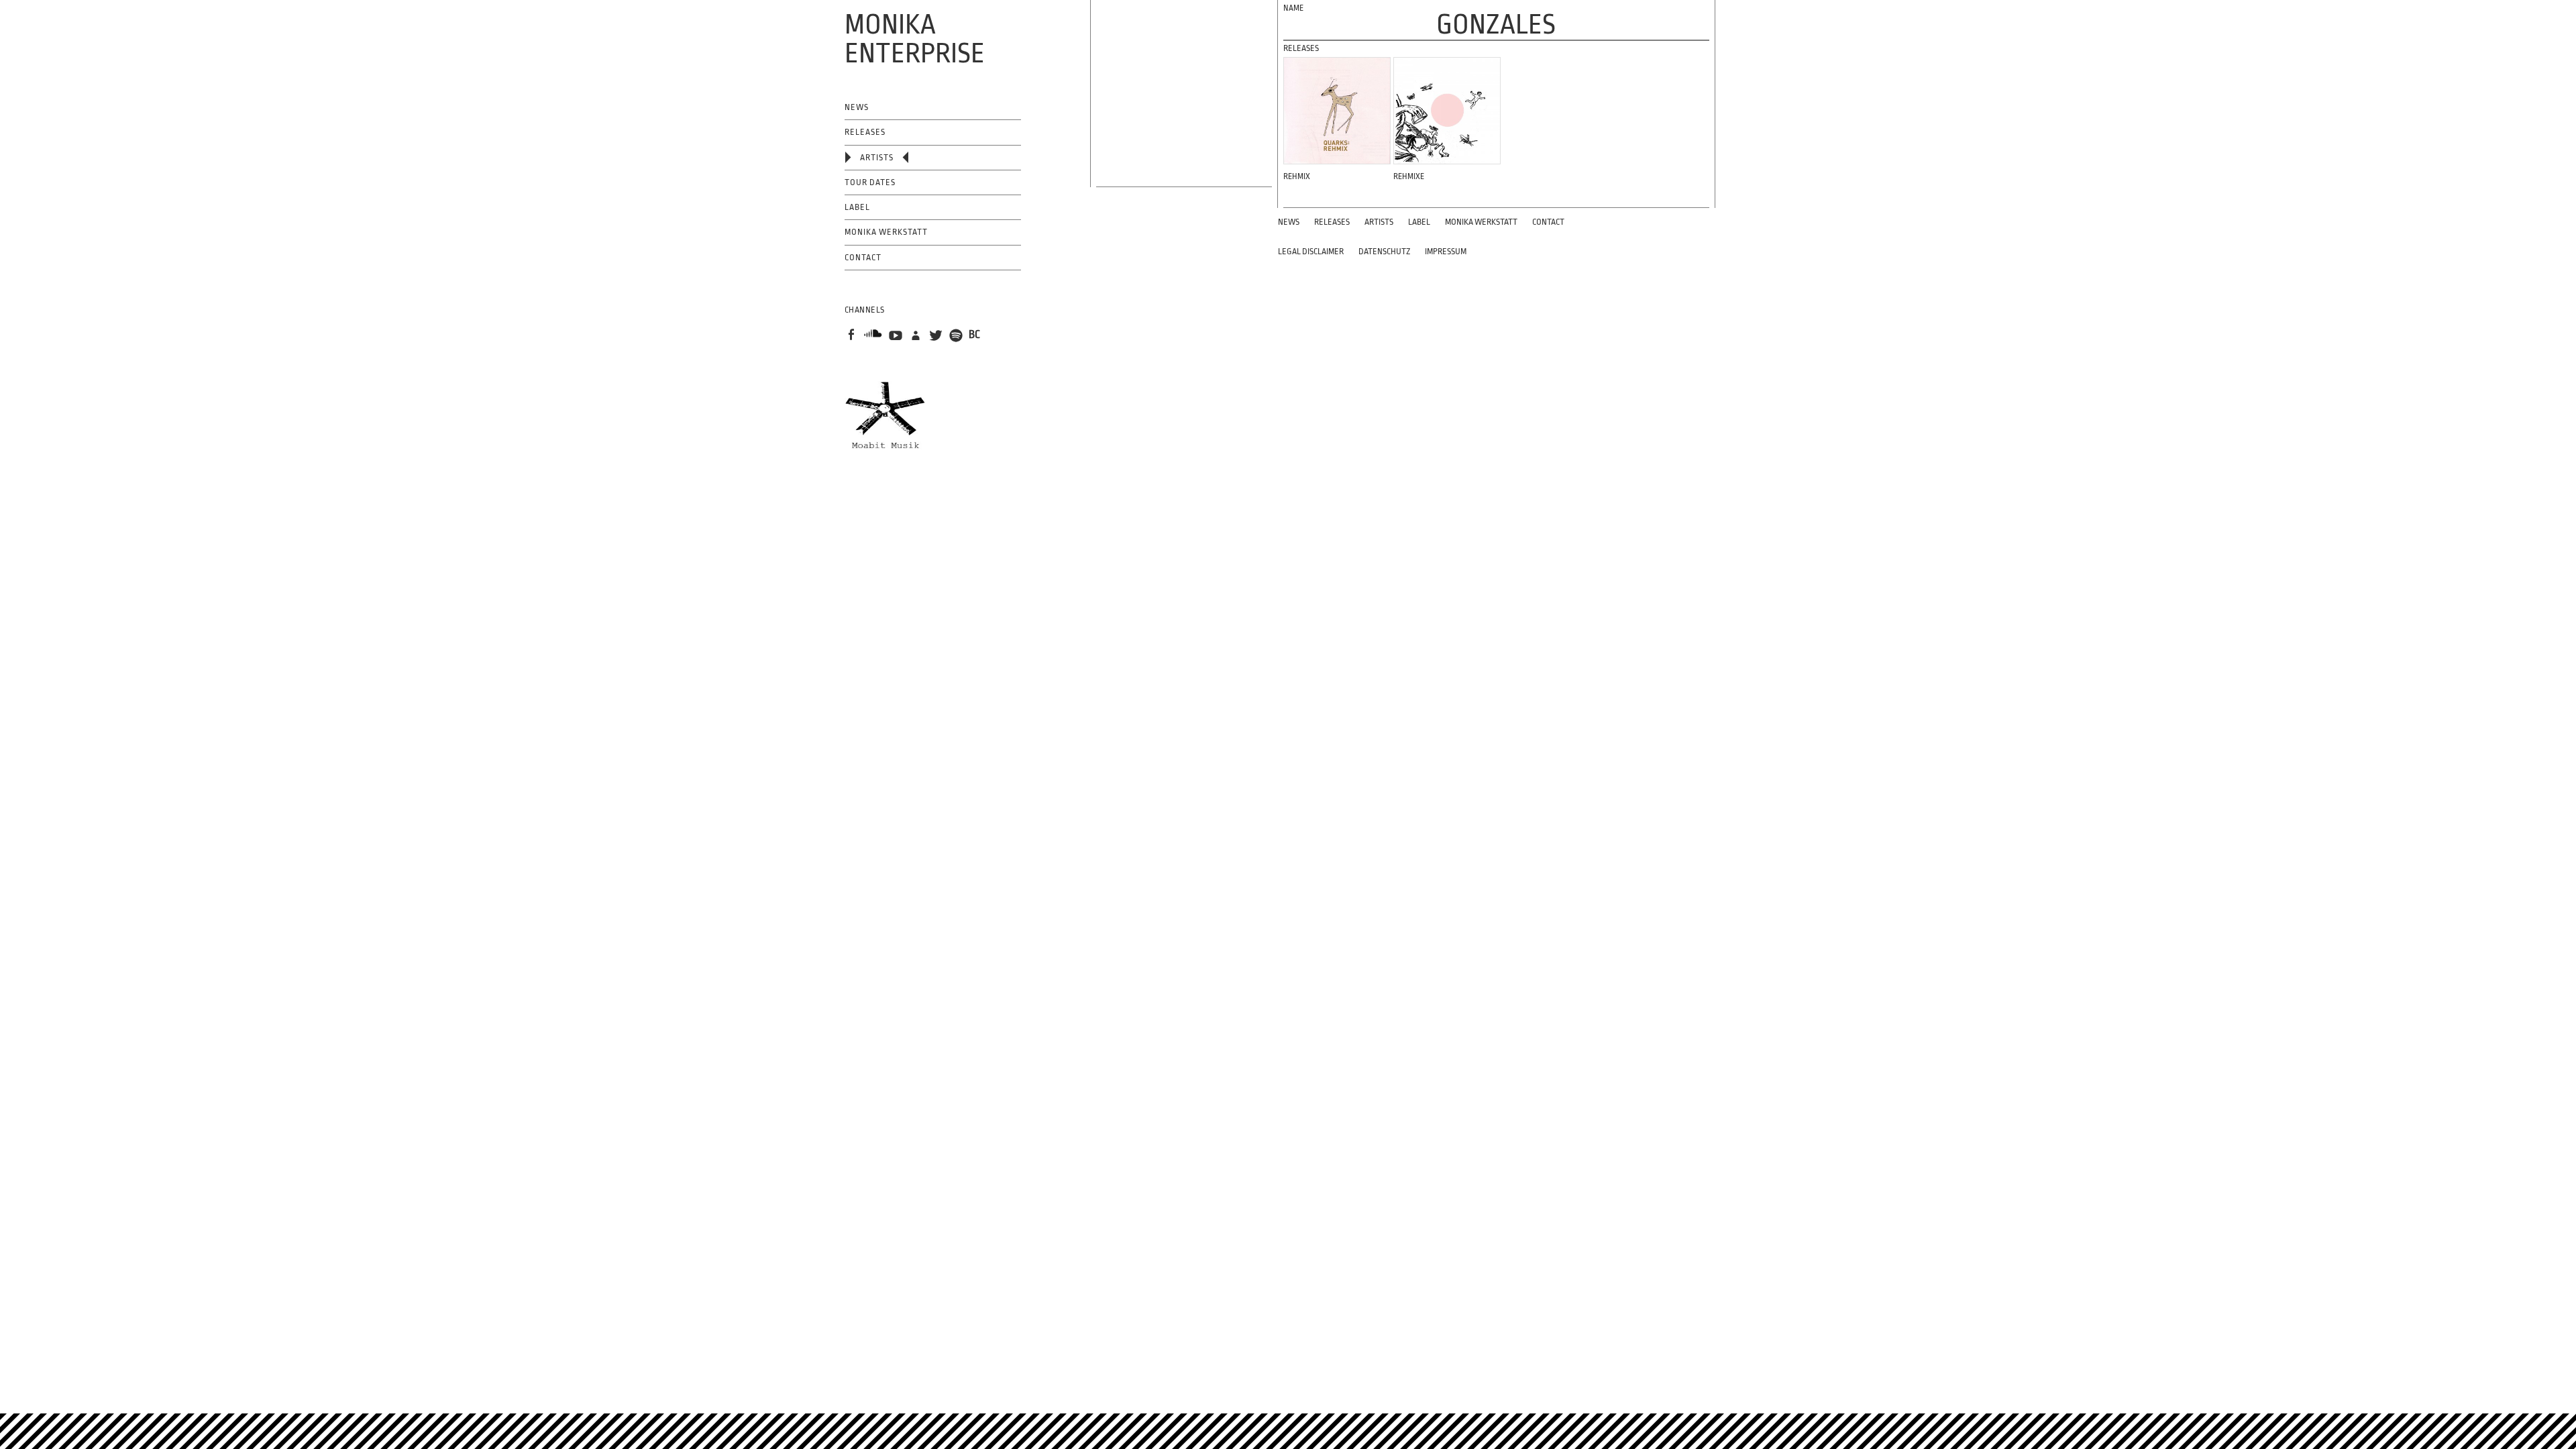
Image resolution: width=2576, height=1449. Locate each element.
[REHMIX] (1337, 111)
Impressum (1446, 252)
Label (857, 207)
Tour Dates (870, 182)
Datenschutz (1384, 252)
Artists (877, 158)
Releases (865, 132)
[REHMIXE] (1447, 111)
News (857, 107)
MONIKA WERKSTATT (886, 232)
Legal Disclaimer (1311, 252)
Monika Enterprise (915, 39)
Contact (863, 258)
